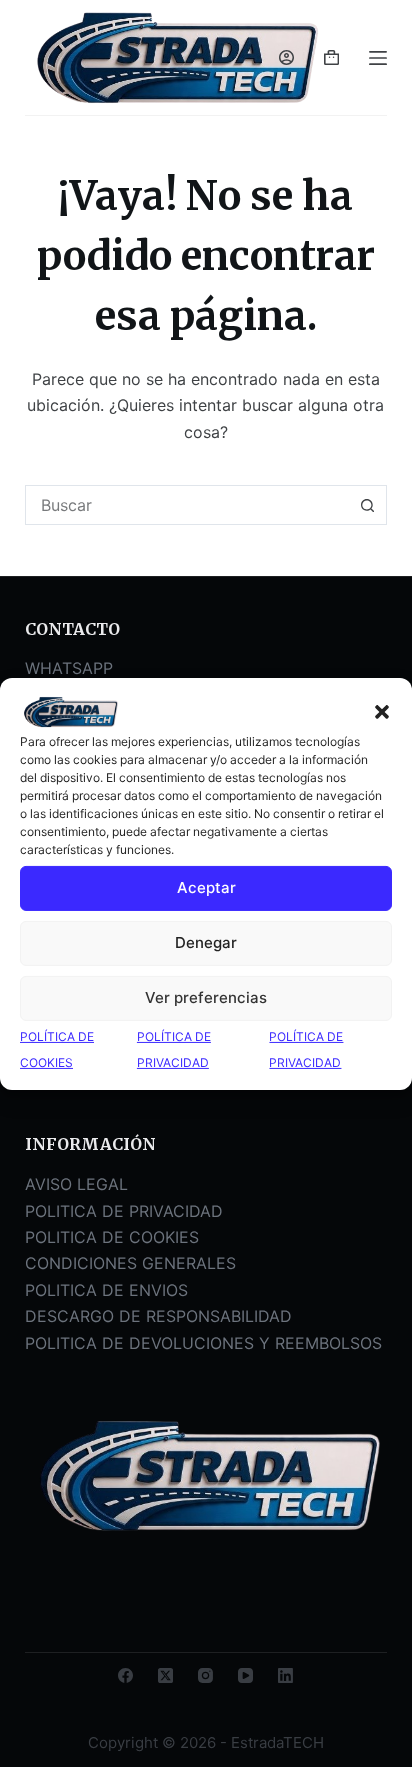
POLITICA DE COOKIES (112, 1237)
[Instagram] (205, 1675)
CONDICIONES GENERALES (130, 1263)
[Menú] (378, 58)
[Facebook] (125, 1675)
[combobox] (187, 505)
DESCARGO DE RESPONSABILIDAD (158, 1316)
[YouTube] (245, 1675)
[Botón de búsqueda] (367, 505)
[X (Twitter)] (165, 1675)
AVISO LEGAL (76, 1184)
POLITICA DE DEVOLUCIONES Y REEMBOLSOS (203, 1343)
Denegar (206, 942)
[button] (382, 712)
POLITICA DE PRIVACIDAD (124, 1211)
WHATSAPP (69, 668)
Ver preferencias (206, 997)
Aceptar (206, 887)
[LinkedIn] (285, 1675)
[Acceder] (286, 57)
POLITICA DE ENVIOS (106, 1290)
